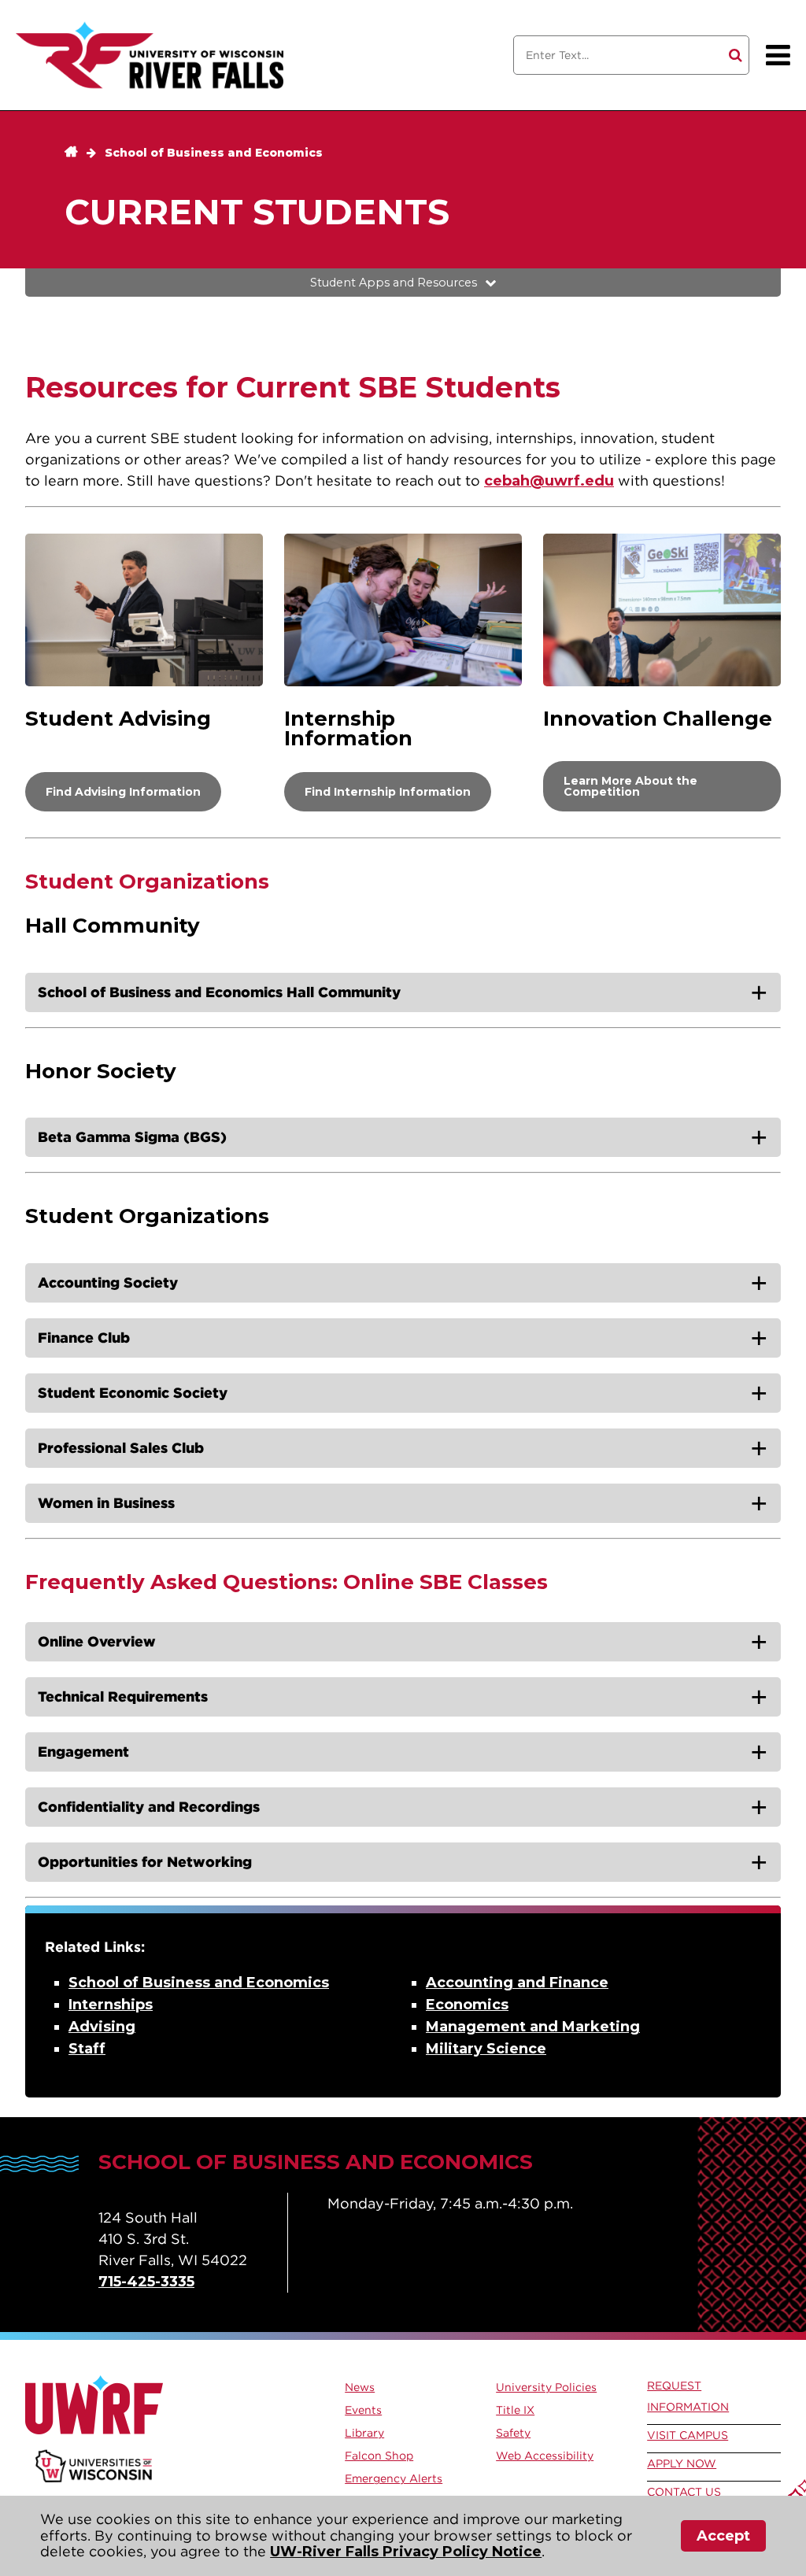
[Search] (736, 55)
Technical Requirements (123, 1696)
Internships (111, 2005)
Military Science (486, 2049)
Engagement (83, 1752)
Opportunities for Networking (145, 1862)
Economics (467, 2005)
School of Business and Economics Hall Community (219, 992)
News (360, 2387)
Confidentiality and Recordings (149, 1807)
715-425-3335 (146, 2282)
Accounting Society (108, 1282)
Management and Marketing (533, 2027)
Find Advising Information (123, 792)
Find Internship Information (388, 792)
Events (363, 2410)
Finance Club (84, 1338)
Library (364, 2433)
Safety (513, 2433)
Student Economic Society (133, 1393)
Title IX (515, 2410)
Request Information (688, 2396)
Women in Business (106, 1503)
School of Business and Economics (214, 153)
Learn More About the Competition (630, 786)
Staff (87, 2049)
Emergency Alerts (394, 2478)
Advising (102, 2027)
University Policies (546, 2387)
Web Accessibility (545, 2456)
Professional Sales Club (121, 1448)
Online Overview (97, 1641)
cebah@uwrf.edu (549, 481)
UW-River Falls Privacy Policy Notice (406, 2552)
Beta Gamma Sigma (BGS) (132, 1137)
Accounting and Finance (517, 1983)
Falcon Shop (379, 2456)
